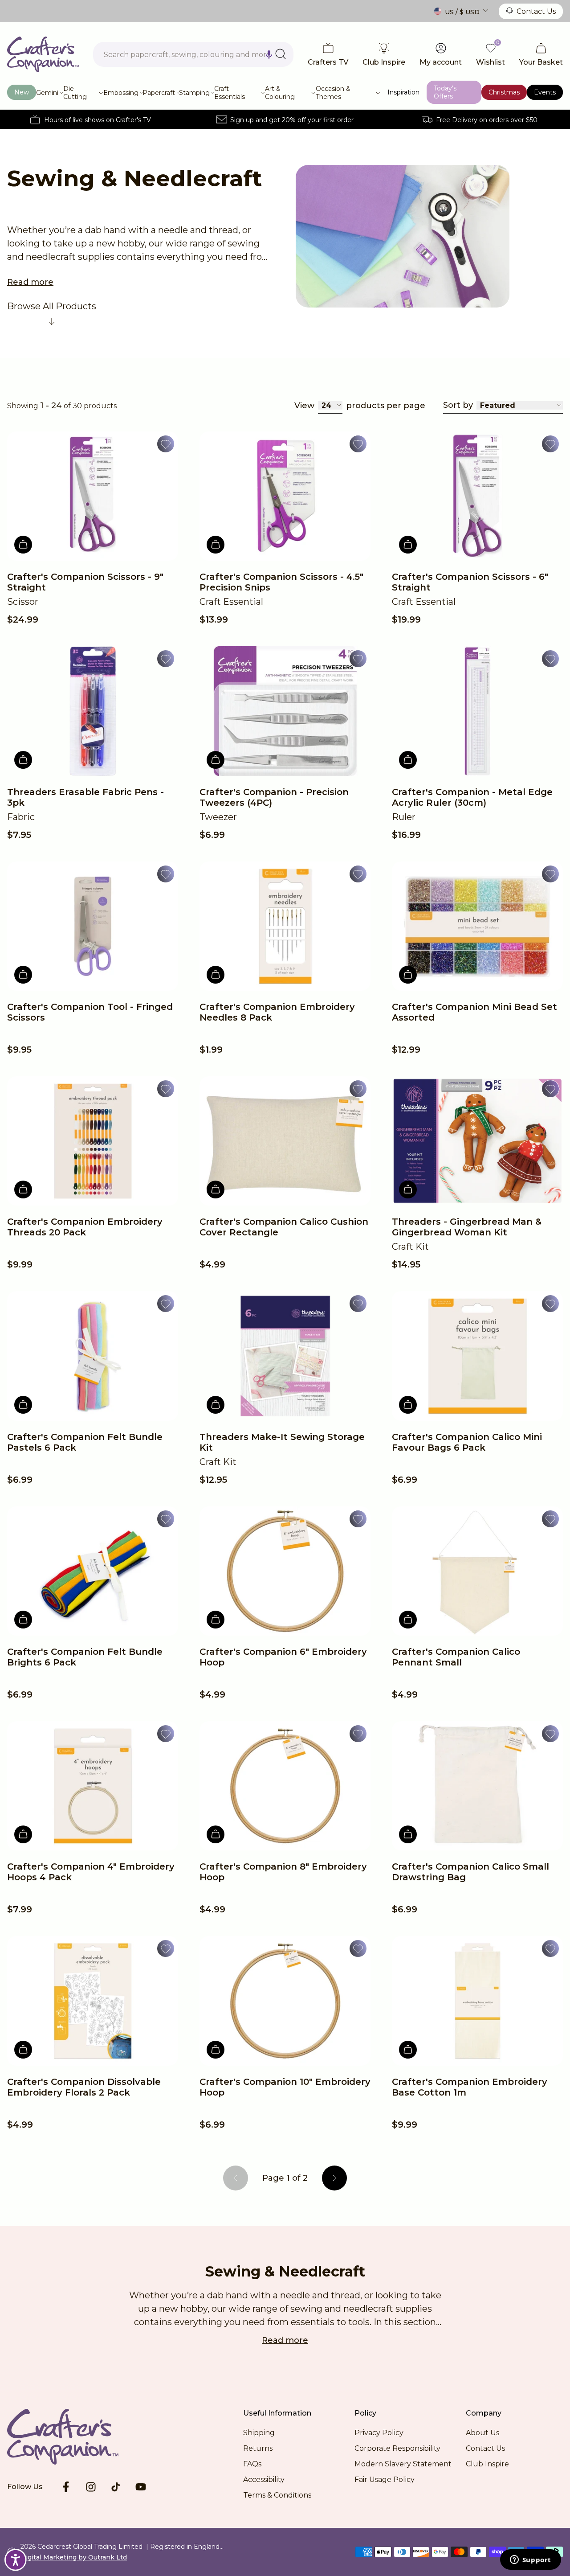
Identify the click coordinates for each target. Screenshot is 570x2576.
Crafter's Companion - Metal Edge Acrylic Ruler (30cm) (472, 797)
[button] (269, 54)
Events (545, 92)
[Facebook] (66, 2487)
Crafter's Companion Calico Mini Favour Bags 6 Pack (467, 1442)
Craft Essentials (230, 93)
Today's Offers (445, 92)
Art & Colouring (280, 93)
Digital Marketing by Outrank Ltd (74, 2557)
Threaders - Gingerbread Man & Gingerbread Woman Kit (467, 1227)
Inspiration (403, 92)
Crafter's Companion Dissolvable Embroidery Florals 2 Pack (84, 2087)
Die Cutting (75, 93)
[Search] (281, 54)
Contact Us (536, 11)
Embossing (121, 93)
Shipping (259, 2433)
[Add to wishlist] (166, 444)
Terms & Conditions (277, 2495)
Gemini (47, 93)
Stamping (194, 93)
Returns (258, 2448)
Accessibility (264, 2480)
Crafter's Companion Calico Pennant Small (456, 1657)
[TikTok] (116, 2487)
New (22, 92)
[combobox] (193, 54)
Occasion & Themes (333, 93)
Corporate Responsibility (397, 2448)
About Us (482, 2433)
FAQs (252, 2464)
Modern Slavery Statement (403, 2464)
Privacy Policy (379, 2433)
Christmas (504, 92)
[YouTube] (141, 2487)
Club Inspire (487, 2464)
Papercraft (159, 93)
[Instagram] (91, 2487)
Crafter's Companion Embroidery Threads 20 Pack (85, 1227)
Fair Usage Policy (385, 2480)
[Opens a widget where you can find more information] (530, 2560)
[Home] (43, 54)
